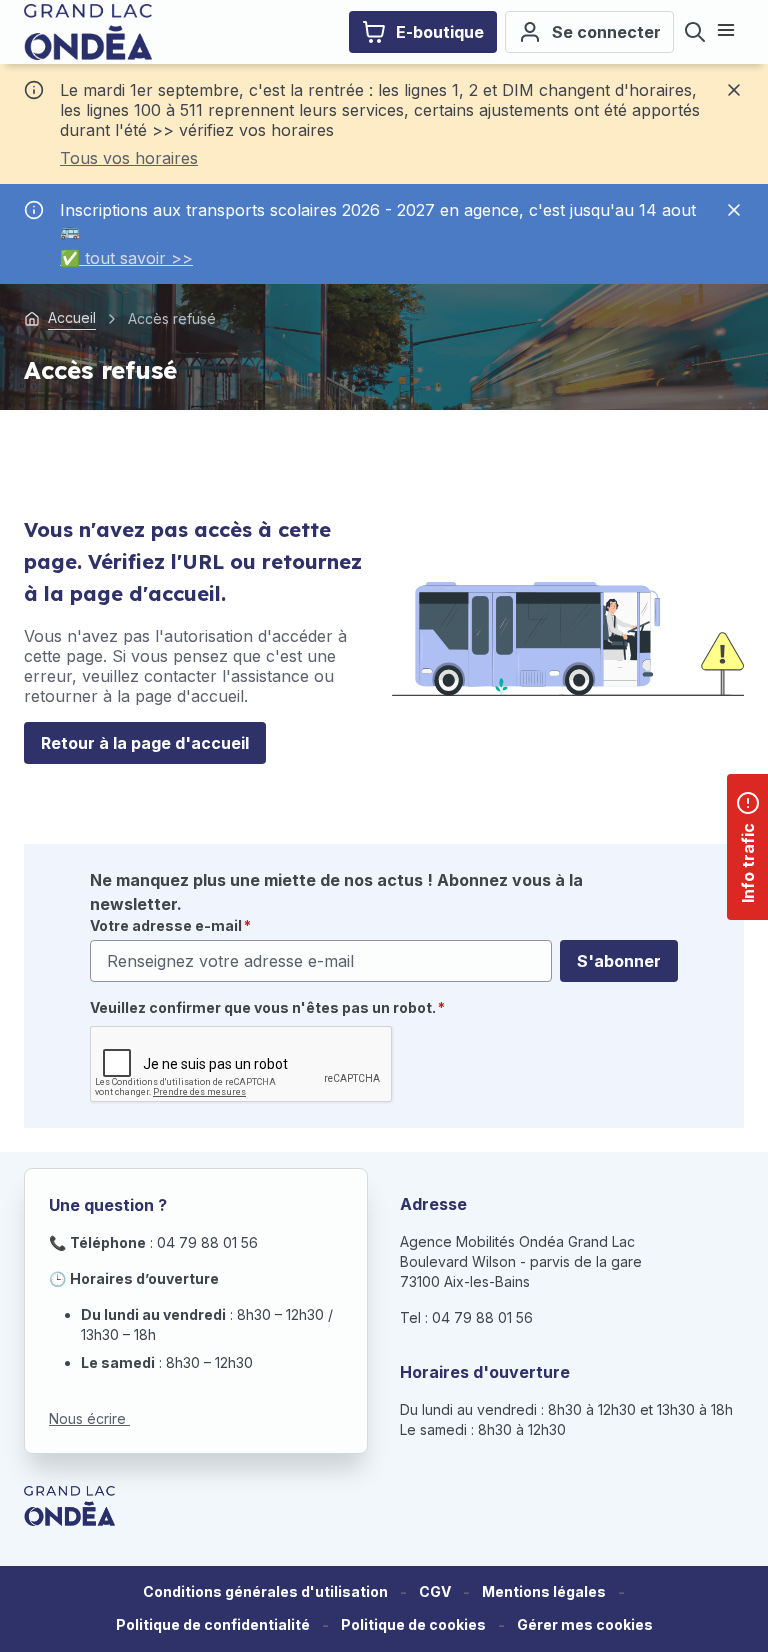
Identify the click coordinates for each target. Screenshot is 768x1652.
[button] (585, 1625)
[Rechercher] (695, 32)
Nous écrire (89, 1418)
